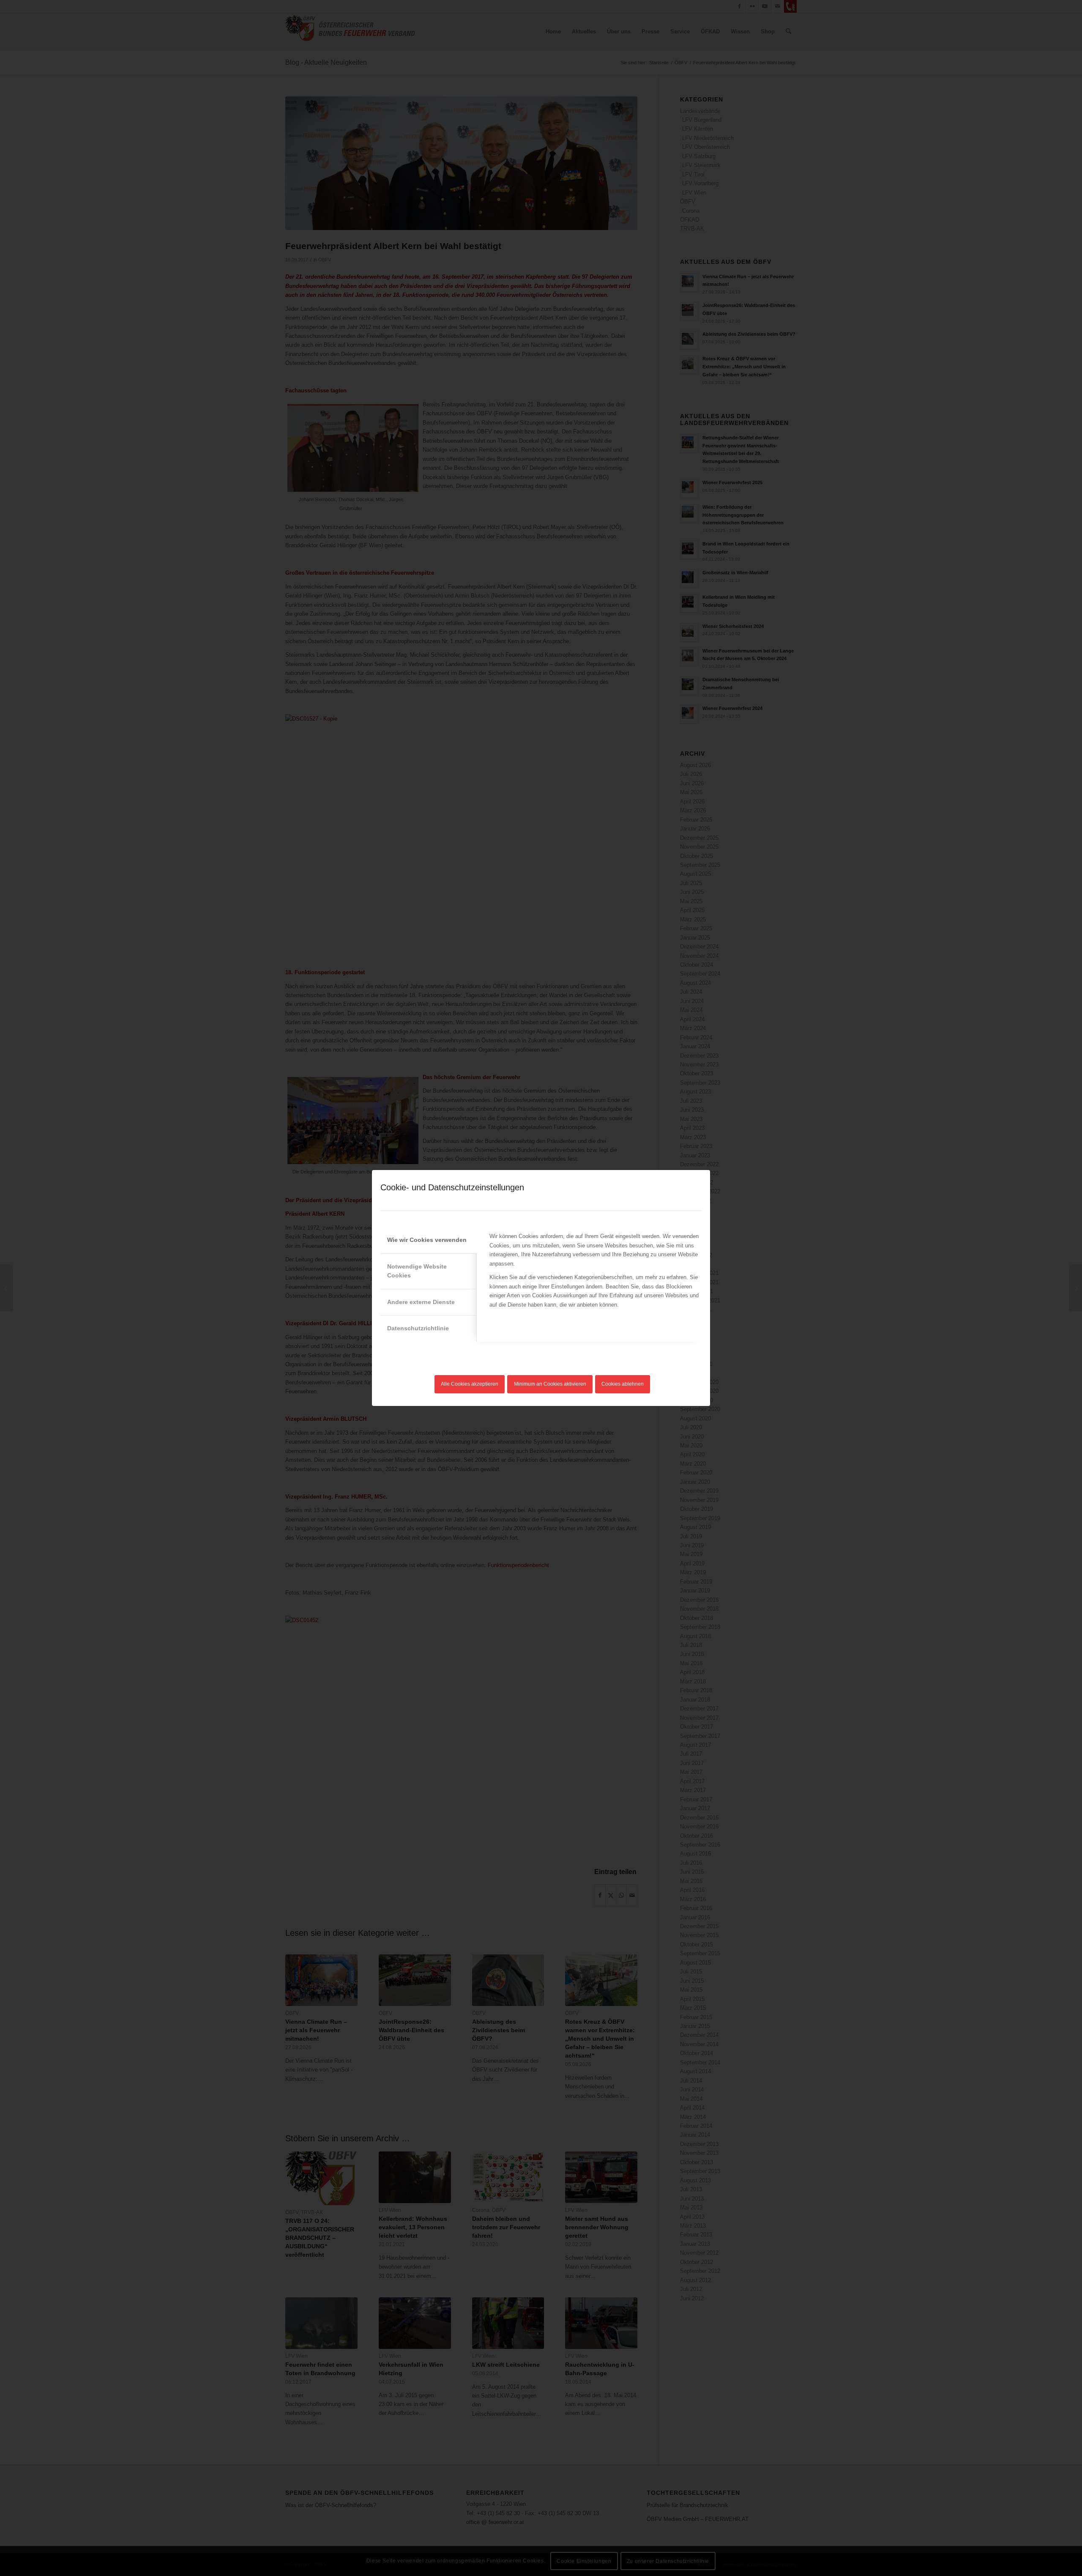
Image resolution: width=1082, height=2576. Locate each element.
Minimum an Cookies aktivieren (550, 1384)
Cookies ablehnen (623, 1384)
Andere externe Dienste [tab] (421, 1302)
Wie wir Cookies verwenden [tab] (427, 1240)
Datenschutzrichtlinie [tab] (418, 1328)
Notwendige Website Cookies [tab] (417, 1271)
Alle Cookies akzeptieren (470, 1384)
